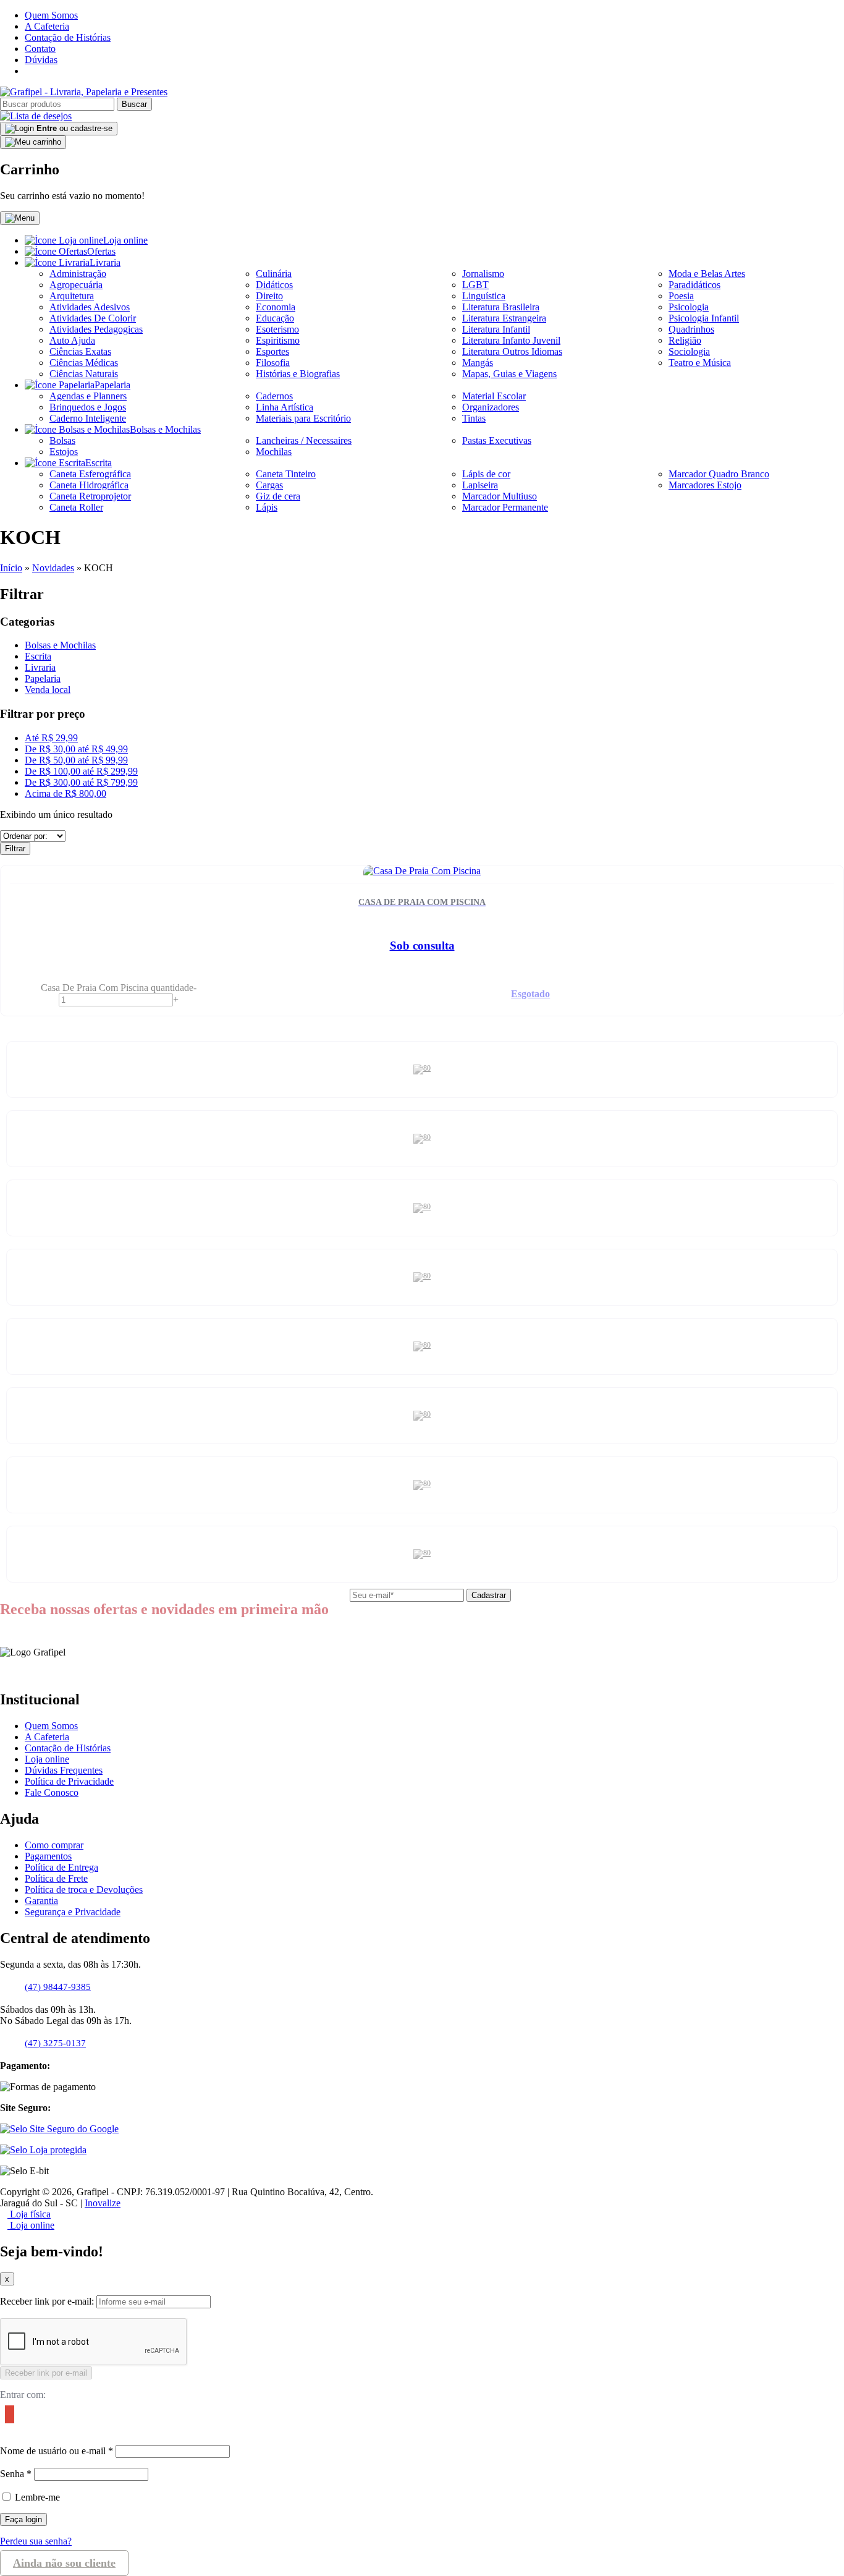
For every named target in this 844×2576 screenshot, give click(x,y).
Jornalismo (483, 274)
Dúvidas (41, 60)
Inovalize (103, 2203)
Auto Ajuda (72, 340)
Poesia (681, 296)
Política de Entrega (61, 1867)
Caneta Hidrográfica (89, 485)
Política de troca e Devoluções (84, 1889)
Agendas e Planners (88, 396)
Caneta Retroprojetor (90, 496)
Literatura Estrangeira (504, 318)
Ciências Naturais (84, 374)
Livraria (105, 262)
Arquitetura (72, 296)
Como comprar (54, 1845)
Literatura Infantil (496, 329)
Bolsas (62, 440)
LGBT (475, 285)
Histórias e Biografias (298, 374)
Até (51, 738)
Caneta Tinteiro (286, 474)
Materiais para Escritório (303, 418)
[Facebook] (28, 71)
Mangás (478, 363)
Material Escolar (494, 396)
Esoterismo (277, 329)
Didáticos (274, 285)
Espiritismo (278, 340)
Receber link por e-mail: (47, 2301)
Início (11, 568)
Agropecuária (76, 285)
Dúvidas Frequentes (64, 1770)
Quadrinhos (691, 329)
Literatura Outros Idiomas (512, 351)
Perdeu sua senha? (36, 2541)
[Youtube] (43, 71)
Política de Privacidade (69, 1781)
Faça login (23, 2519)
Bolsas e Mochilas (165, 429)
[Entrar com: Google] (7, 2417)
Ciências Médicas (84, 363)
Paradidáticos (694, 285)
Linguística (484, 296)
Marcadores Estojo (705, 485)
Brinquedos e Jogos (88, 407)
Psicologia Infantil (704, 318)
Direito (269, 296)
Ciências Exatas (80, 351)
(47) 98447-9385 (58, 1987)
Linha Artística (285, 407)
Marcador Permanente (505, 507)
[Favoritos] (36, 116)
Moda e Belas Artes (707, 274)
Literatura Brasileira (501, 307)
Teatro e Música (700, 363)
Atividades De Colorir (93, 318)
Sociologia (689, 351)
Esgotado (530, 994)
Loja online (125, 240)
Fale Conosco (52, 1792)
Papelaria (112, 385)
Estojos (64, 452)
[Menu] (20, 218)
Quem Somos (51, 15)
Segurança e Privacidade (73, 1912)
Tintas (474, 418)
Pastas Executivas (497, 440)
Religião (685, 340)
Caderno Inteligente (88, 418)
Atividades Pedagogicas (96, 329)
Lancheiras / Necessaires (304, 440)
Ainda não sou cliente (64, 2563)
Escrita (99, 463)
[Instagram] (36, 71)
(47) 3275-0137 (55, 2043)
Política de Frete (56, 1878)
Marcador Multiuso (500, 496)
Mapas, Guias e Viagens (509, 374)
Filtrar (15, 848)
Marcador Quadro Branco (719, 474)
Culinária (274, 274)
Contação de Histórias (68, 37)
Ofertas (101, 251)
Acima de (65, 793)
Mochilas (274, 452)
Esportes (272, 351)
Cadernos (274, 396)
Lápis (267, 507)
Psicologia (689, 307)
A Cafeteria (47, 26)
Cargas (269, 485)
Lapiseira (480, 485)
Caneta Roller (76, 507)
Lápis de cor (486, 474)
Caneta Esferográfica (90, 474)
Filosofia (273, 363)
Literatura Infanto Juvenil (511, 340)
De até (76, 749)
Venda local (48, 690)
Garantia (41, 1901)
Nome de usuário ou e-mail (57, 2451)
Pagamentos (48, 1856)
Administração (78, 274)
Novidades (53, 568)
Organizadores (491, 407)
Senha (16, 2474)
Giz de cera (278, 496)
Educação (275, 318)
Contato (40, 49)
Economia (276, 307)
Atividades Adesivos (90, 307)
